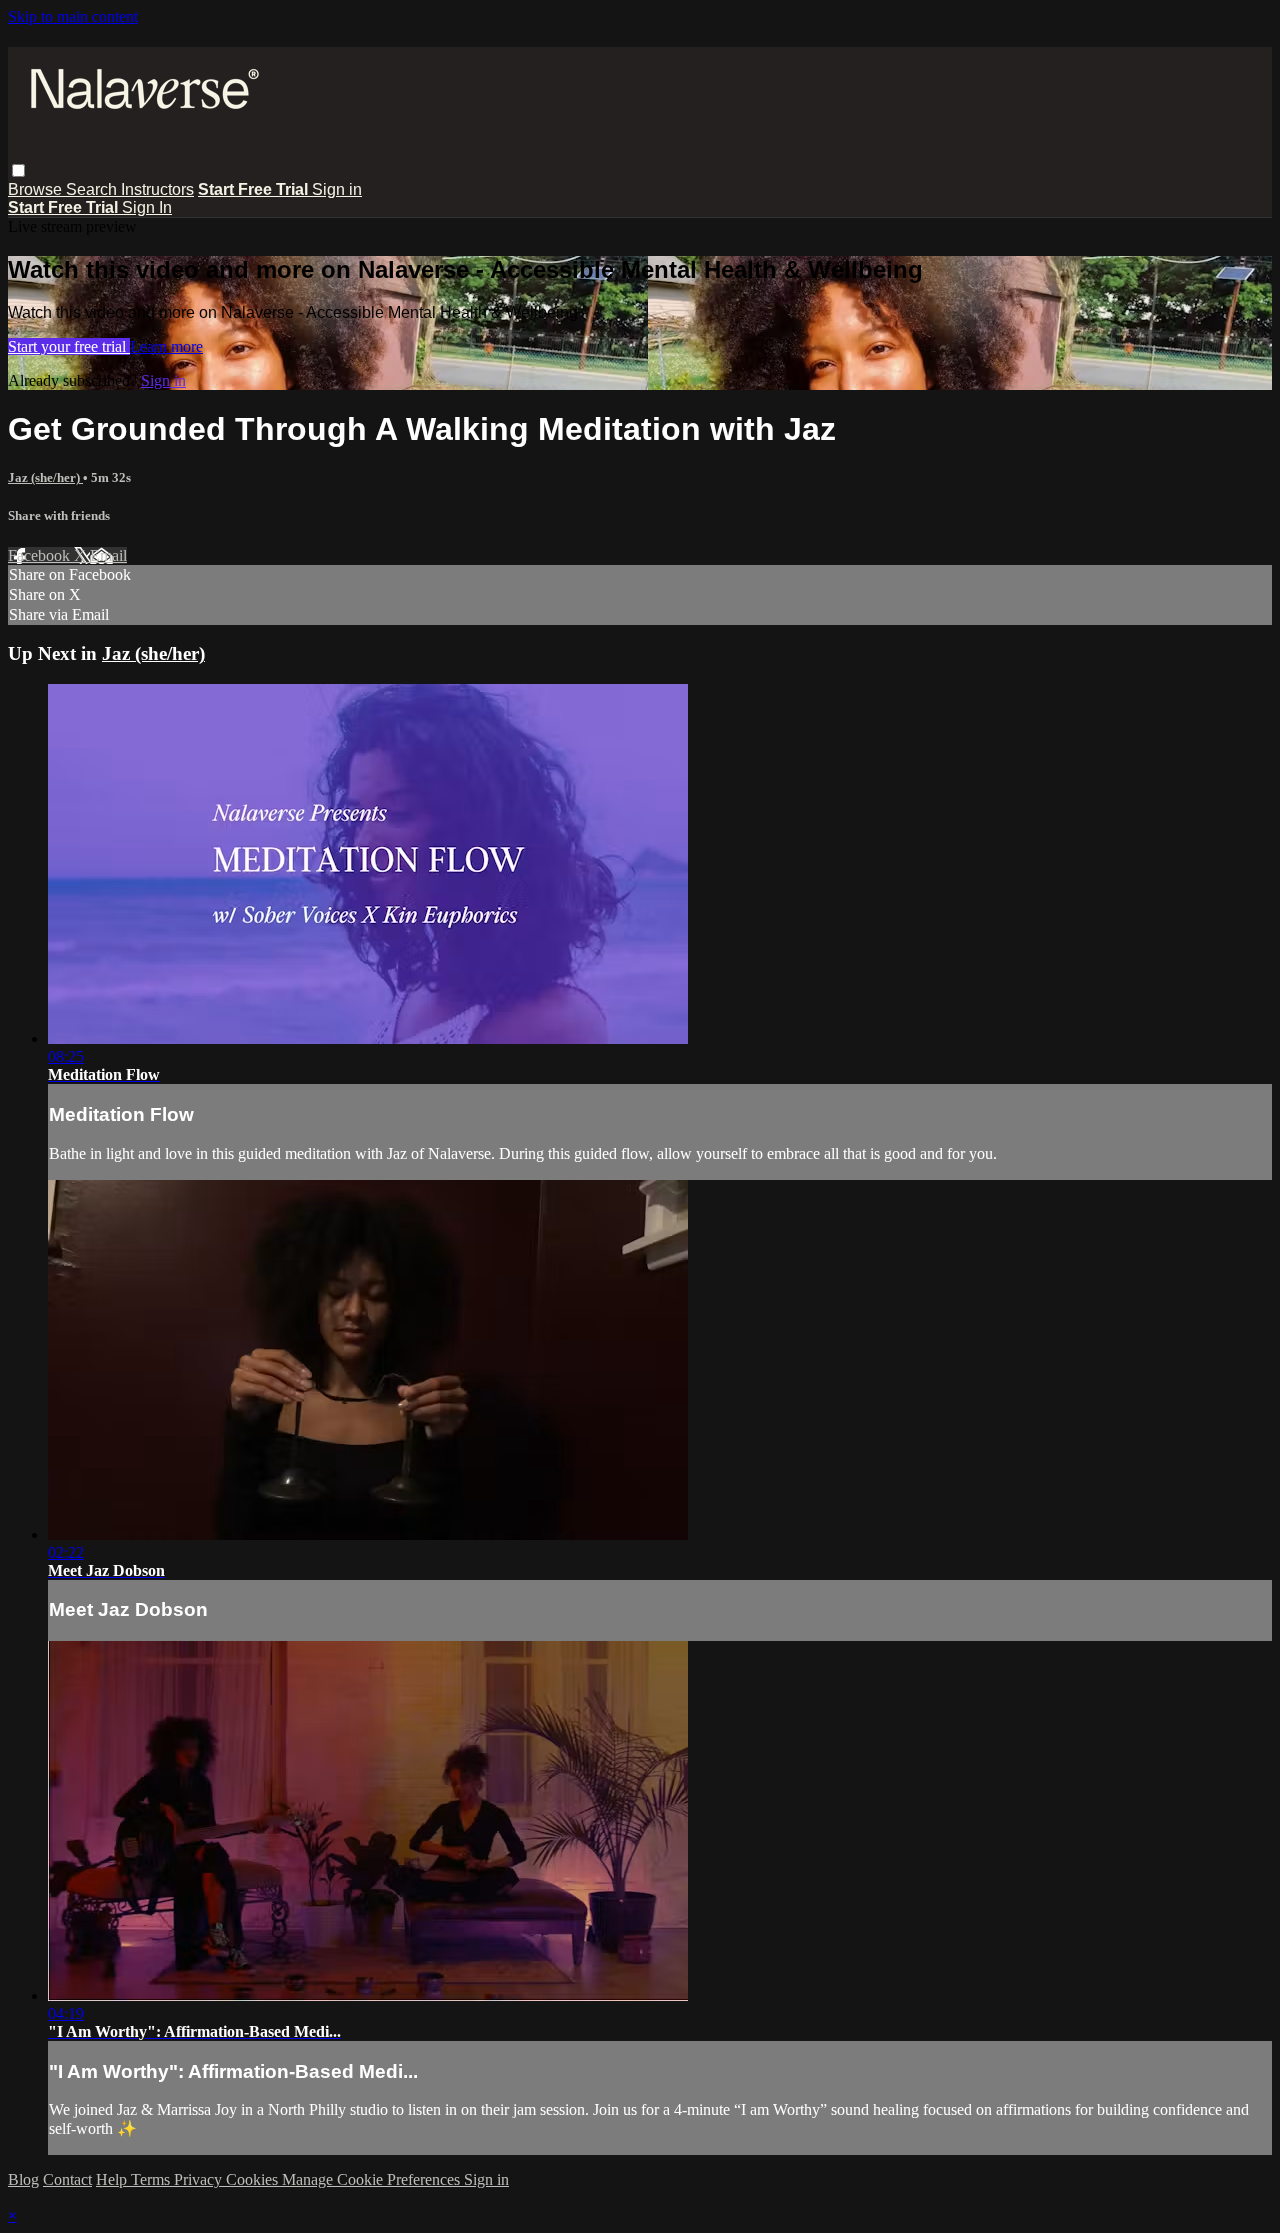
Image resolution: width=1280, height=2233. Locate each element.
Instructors (157, 189)
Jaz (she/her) (45, 477)
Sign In (147, 207)
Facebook (41, 555)
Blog (23, 2179)
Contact (67, 2179)
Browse (37, 189)
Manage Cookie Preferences (373, 2179)
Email (108, 555)
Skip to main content (73, 16)
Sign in (337, 189)
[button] (18, 170)
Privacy (200, 2179)
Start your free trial (69, 346)
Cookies (254, 2179)
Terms (152, 2179)
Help (113, 2179)
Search (93, 189)
